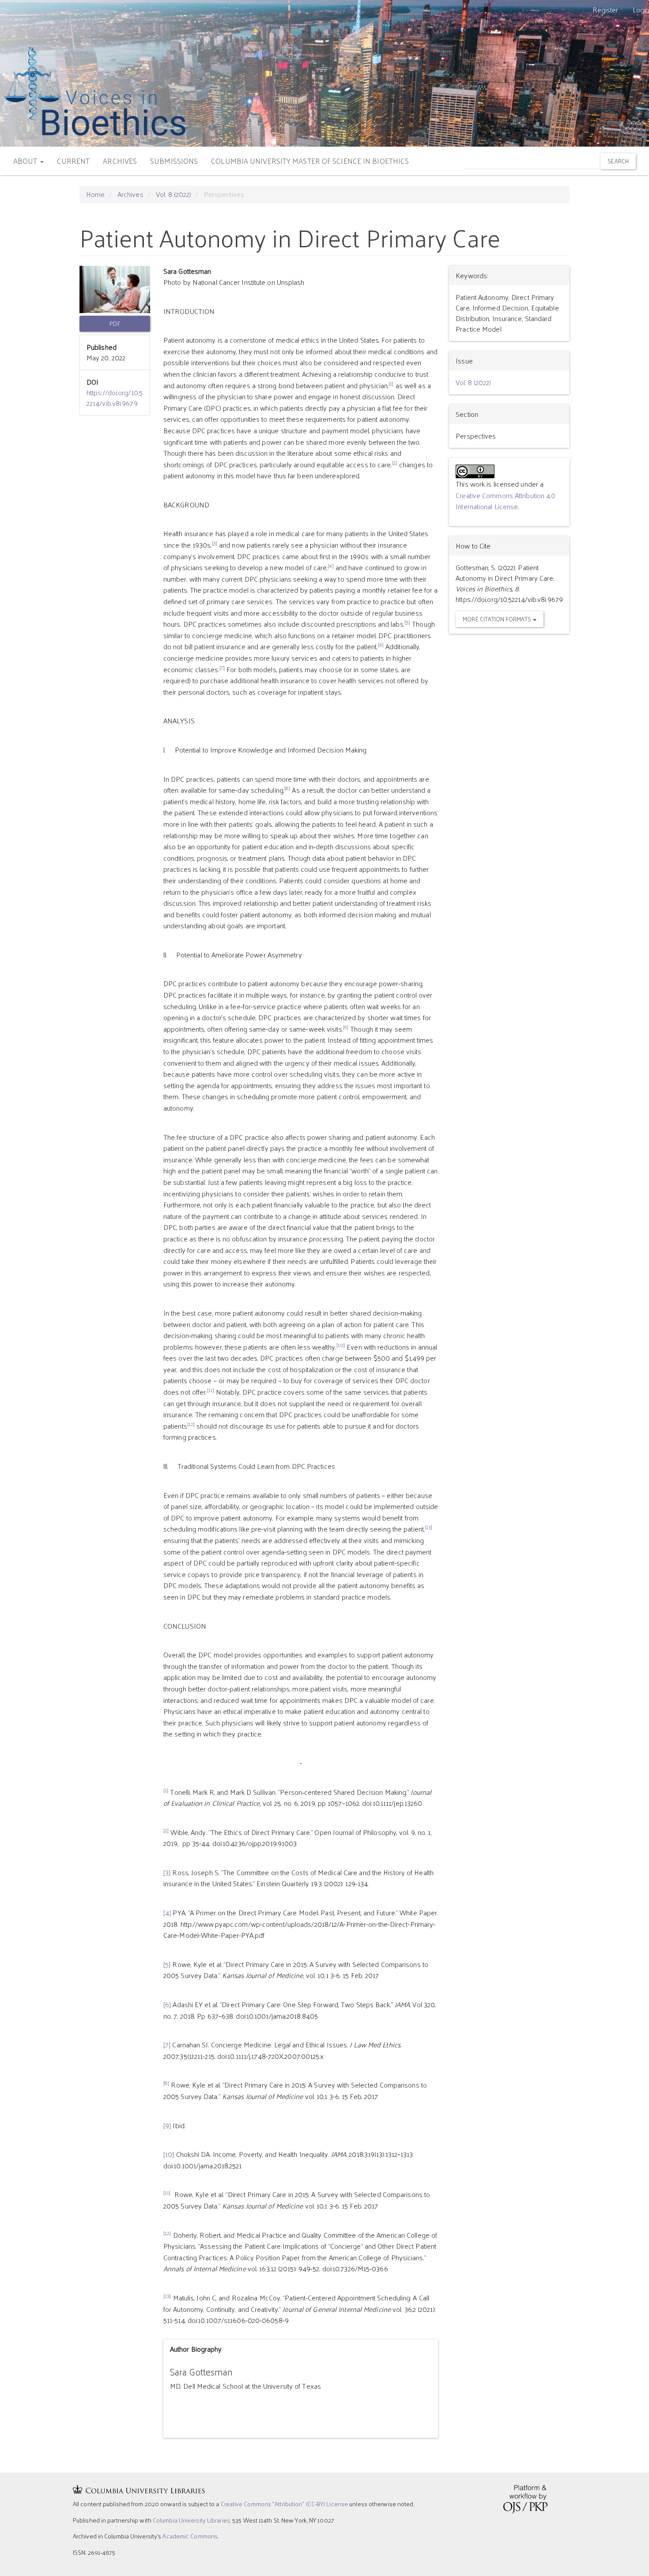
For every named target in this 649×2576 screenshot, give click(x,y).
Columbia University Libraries (191, 2520)
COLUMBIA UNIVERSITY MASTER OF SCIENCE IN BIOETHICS (310, 161)
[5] (167, 1964)
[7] (167, 2045)
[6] (167, 2004)
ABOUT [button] (26, 161)
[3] (167, 1872)
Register (606, 9)
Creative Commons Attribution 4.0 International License (506, 501)
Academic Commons (190, 2536)
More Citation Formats (498, 619)
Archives (130, 194)
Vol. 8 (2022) (174, 194)
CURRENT (74, 161)
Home (95, 194)
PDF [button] (115, 323)
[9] (167, 2125)
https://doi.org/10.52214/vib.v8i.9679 (115, 398)
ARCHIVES (120, 161)
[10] (169, 2154)
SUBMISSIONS (174, 161)
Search (618, 161)
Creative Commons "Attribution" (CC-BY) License (285, 2504)
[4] (167, 1912)
